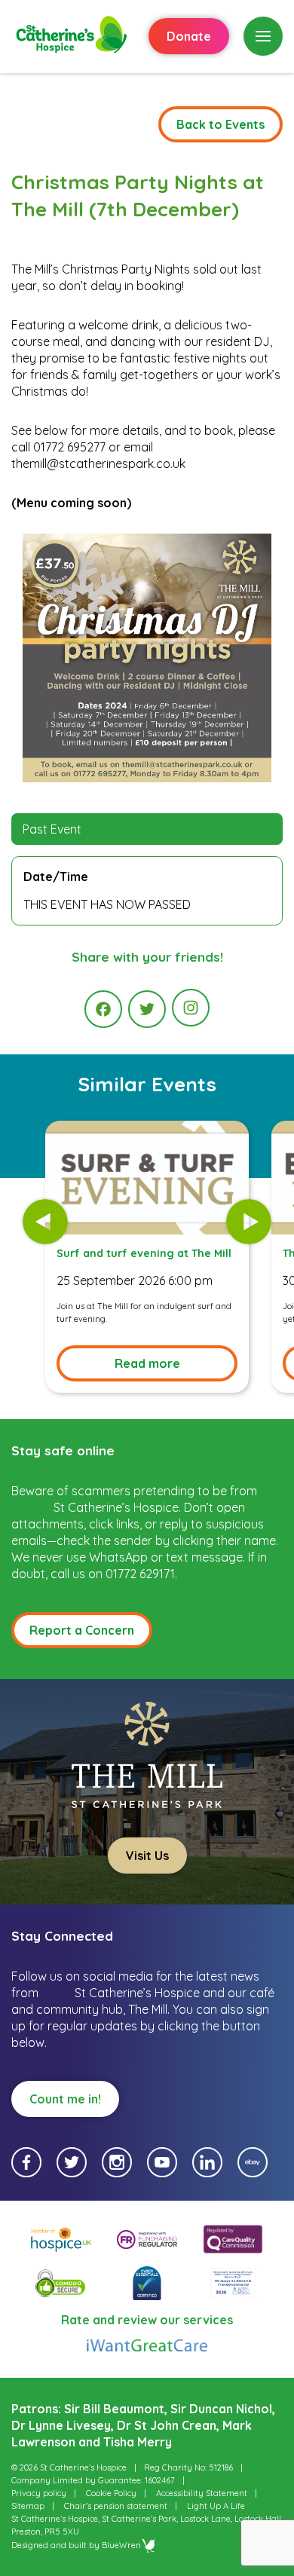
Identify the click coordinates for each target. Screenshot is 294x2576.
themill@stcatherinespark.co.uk (98, 463)
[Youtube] (162, 2162)
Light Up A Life (216, 2506)
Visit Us (147, 1856)
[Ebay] (253, 2162)
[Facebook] (103, 1009)
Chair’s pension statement (116, 2506)
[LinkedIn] (207, 2162)
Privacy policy (39, 2493)
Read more (147, 1363)
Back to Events (220, 124)
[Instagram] (191, 1008)
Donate (189, 36)
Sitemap (28, 2506)
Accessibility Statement (202, 2493)
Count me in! (65, 2099)
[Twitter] (147, 1009)
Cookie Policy (111, 2493)
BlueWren (121, 2545)
